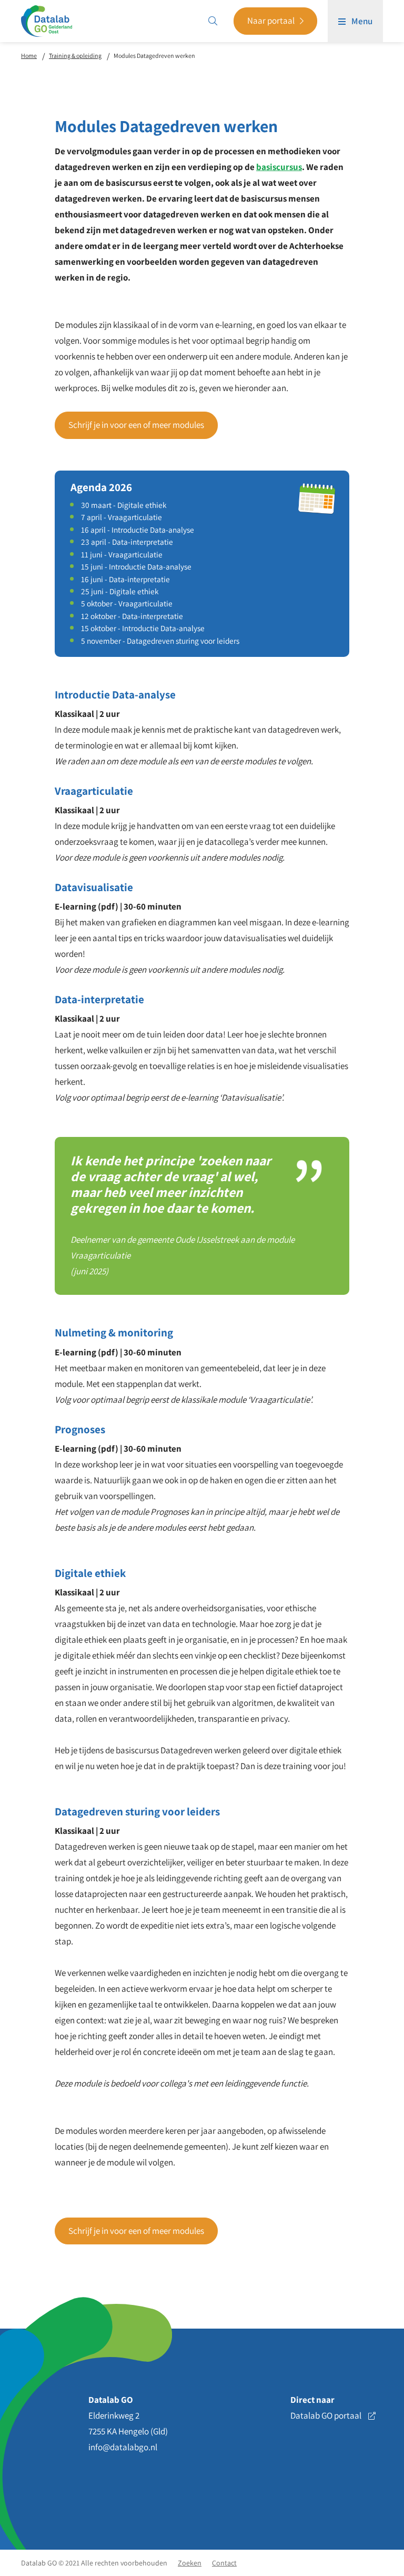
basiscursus (279, 167)
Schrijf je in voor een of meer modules (136, 425)
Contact (224, 2563)
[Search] (213, 21)
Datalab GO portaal (327, 2415)
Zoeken (190, 2563)
